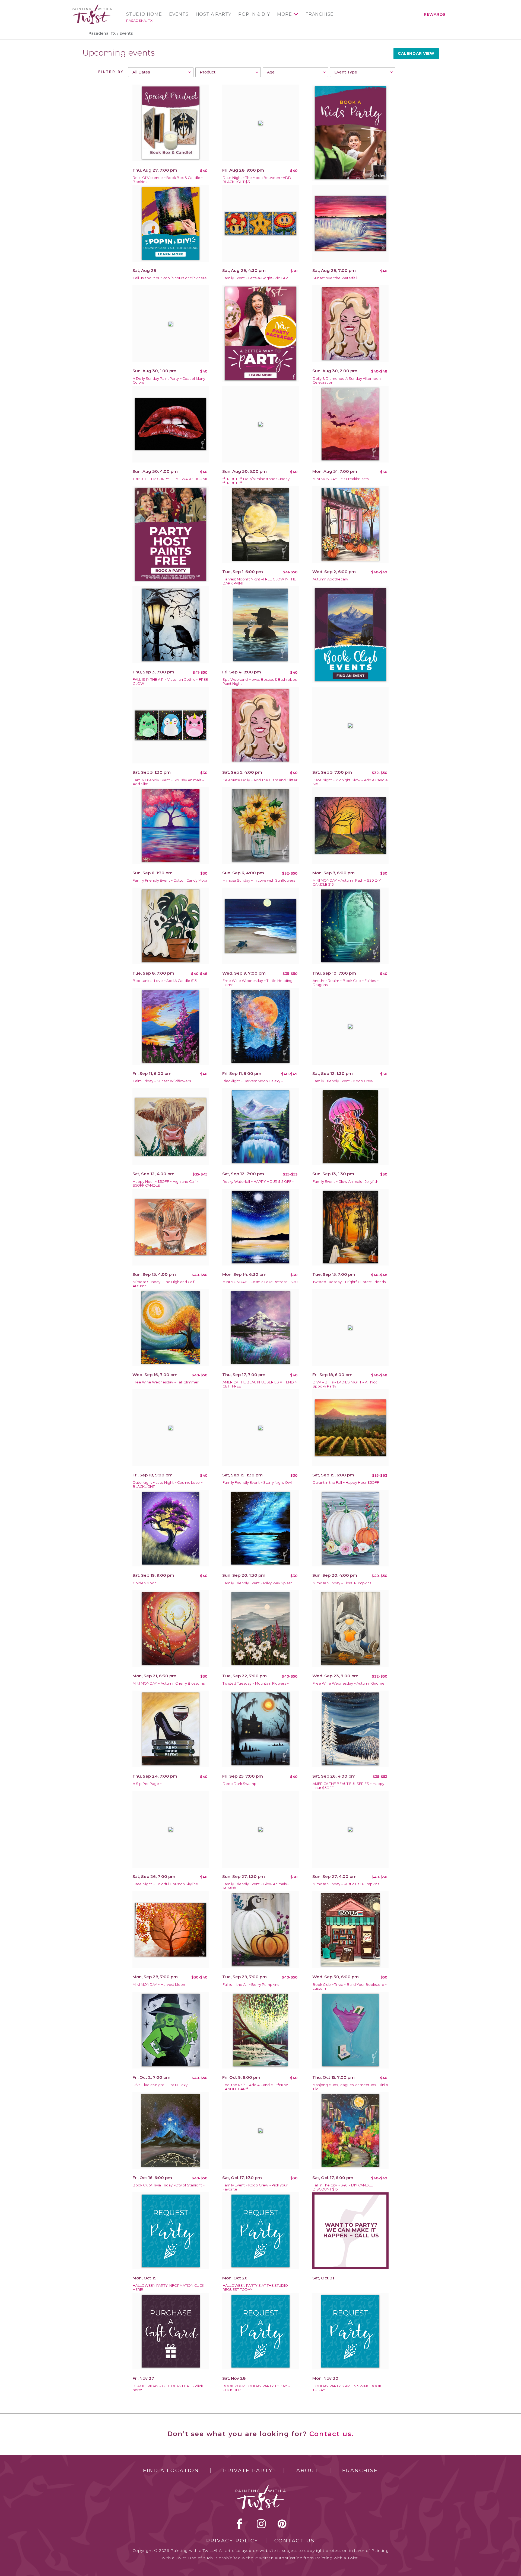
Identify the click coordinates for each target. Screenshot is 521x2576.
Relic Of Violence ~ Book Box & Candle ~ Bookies (168, 180)
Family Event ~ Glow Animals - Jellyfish (345, 1182)
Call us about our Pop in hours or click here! (170, 278)
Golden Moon (145, 1583)
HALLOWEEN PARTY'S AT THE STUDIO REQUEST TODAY (255, 2288)
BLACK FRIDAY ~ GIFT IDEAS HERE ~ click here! (168, 2388)
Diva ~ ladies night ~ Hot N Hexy (160, 2085)
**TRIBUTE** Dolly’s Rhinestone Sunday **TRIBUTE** (256, 481)
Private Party (248, 2471)
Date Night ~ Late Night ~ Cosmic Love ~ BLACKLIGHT (168, 1485)
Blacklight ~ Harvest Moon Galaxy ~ (253, 1081)
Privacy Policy (232, 2541)
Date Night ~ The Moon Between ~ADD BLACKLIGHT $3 (257, 180)
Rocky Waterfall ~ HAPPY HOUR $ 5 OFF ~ (258, 1182)
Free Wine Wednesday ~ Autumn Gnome (349, 1683)
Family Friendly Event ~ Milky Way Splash (258, 1583)
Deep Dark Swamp (239, 1784)
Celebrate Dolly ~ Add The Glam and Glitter (260, 780)
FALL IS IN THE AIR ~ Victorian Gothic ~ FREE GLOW (170, 682)
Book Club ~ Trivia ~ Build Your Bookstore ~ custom (350, 1987)
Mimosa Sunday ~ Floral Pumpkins (342, 1583)
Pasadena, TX (139, 20)
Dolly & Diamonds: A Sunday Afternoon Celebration (347, 381)
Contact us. (332, 2434)
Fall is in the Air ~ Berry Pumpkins (251, 1985)
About (307, 2471)
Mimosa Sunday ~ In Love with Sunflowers (259, 880)
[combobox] (161, 72)
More (285, 14)
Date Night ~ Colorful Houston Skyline (165, 1884)
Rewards (435, 14)
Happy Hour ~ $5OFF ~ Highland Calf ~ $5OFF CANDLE (166, 1184)
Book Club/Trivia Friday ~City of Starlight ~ (169, 2185)
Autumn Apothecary (330, 579)
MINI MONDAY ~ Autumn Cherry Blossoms (169, 1683)
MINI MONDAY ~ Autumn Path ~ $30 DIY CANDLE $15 (347, 882)
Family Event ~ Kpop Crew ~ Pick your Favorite (255, 2187)
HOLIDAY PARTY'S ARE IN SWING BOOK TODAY (347, 2388)
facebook (240, 2524)
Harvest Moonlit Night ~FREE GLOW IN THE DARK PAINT (259, 581)
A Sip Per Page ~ (147, 1784)
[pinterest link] (282, 2524)
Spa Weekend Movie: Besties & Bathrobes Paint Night (260, 682)
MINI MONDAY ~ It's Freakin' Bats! (341, 479)
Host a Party (214, 14)
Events (179, 14)
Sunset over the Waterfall (335, 278)
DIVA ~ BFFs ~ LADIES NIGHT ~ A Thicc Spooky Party (345, 1384)
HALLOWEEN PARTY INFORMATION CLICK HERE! (169, 2288)
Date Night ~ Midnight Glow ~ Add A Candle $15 (350, 782)
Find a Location (171, 2471)
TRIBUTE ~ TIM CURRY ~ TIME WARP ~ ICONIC (171, 479)
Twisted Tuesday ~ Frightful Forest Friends (349, 1282)
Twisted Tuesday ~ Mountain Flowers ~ (256, 1683)
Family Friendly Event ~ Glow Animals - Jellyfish (256, 1886)
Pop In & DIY (254, 14)
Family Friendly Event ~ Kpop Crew (343, 1081)
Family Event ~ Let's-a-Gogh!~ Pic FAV (255, 278)
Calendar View (416, 53)
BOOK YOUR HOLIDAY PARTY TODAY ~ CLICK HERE (256, 2388)
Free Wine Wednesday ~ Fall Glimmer (166, 1382)
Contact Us (295, 2541)
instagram (261, 2524)
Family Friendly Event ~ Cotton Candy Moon (171, 880)
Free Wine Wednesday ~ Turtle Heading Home (258, 983)
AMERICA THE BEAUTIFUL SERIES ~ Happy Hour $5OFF (348, 1786)
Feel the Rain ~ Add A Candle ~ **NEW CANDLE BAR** (255, 2087)
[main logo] (92, 6)
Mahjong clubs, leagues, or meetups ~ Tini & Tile (350, 2087)
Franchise (320, 14)
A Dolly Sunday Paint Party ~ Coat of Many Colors (169, 381)
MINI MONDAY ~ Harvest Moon (159, 1985)
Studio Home (144, 14)
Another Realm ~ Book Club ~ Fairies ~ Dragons (346, 983)
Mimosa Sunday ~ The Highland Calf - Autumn (165, 1284)
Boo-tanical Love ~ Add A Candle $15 (165, 981)
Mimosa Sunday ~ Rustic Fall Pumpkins (346, 1884)
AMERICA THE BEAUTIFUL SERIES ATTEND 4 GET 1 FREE (260, 1384)
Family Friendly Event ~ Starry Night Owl (257, 1483)
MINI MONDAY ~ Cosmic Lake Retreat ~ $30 (260, 1282)
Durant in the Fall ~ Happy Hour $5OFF (346, 1483)
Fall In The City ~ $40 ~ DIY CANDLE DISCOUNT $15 (343, 2187)
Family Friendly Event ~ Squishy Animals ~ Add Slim (168, 782)
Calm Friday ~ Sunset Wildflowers (162, 1081)
